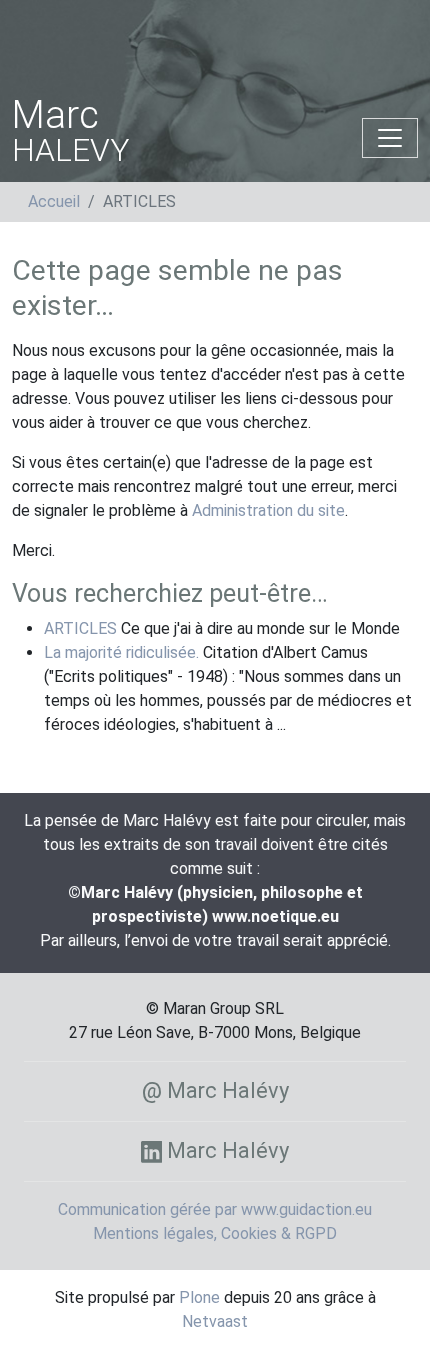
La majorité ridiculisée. (121, 652)
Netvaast (215, 1321)
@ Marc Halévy (215, 1090)
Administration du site (268, 510)
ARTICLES (80, 628)
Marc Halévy (225, 1150)
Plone (199, 1297)
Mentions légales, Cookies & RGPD (215, 1233)
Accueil (54, 201)
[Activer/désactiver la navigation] (390, 138)
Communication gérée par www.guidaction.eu (215, 1209)
